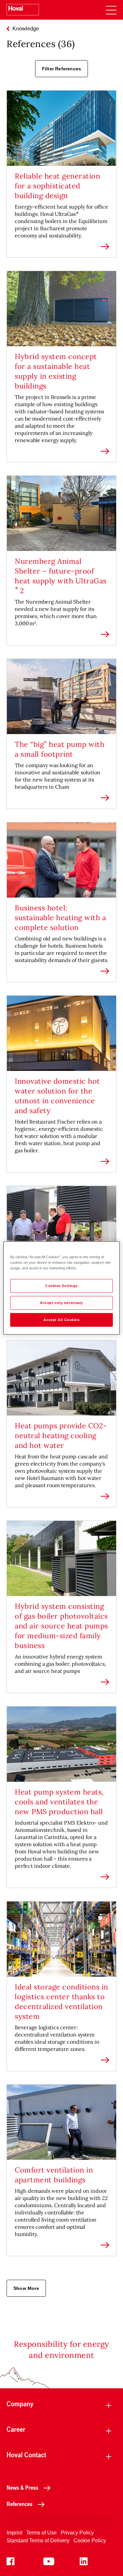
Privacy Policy (77, 2533)
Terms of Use (41, 2533)
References (20, 2504)
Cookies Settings (61, 1286)
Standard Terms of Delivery (38, 2541)
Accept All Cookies (61, 1320)
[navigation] (111, 10)
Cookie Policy (90, 2541)
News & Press (22, 2487)
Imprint (14, 2533)
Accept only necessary (61, 1303)
